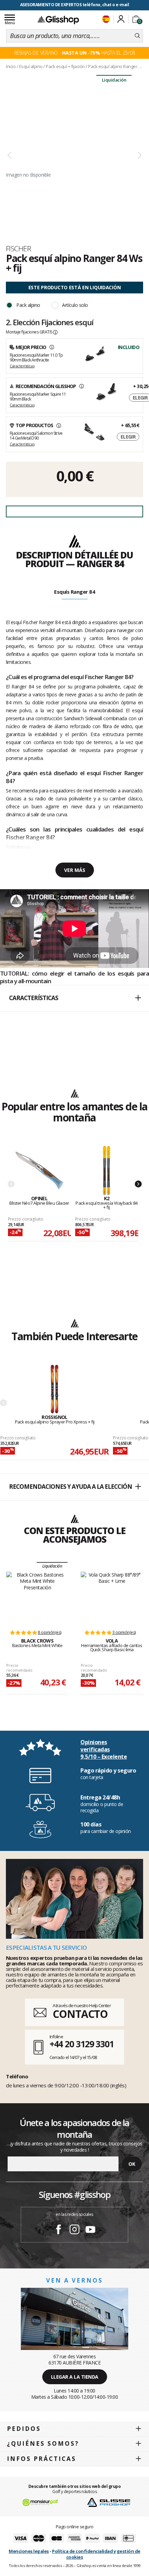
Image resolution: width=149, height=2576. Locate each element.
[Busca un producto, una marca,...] (137, 36)
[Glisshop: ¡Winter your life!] (58, 20)
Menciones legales (29, 2551)
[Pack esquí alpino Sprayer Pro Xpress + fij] (55, 1389)
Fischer (18, 248)
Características (22, 366)
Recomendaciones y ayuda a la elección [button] (71, 1487)
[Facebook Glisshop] (59, 2230)
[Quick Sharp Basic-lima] (112, 1597)
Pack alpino (28, 305)
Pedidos (24, 2429)
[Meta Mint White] (37, 1597)
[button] (74, 998)
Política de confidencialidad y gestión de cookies (96, 2554)
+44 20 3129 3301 (82, 2044)
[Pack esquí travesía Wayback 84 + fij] (107, 1171)
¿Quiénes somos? (43, 2443)
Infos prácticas (42, 2459)
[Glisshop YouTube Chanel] (90, 2230)
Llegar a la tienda (75, 2377)
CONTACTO (80, 2014)
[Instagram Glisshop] (74, 2230)
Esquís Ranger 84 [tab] (74, 592)
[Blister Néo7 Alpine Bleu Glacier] (39, 1171)
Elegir (128, 437)
